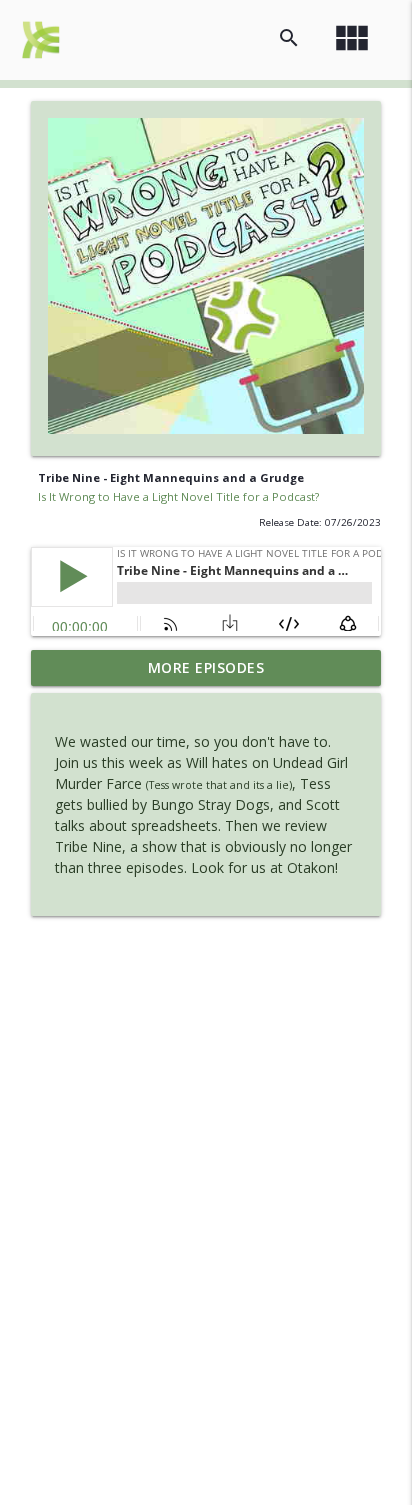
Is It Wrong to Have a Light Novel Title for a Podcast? (178, 496)
